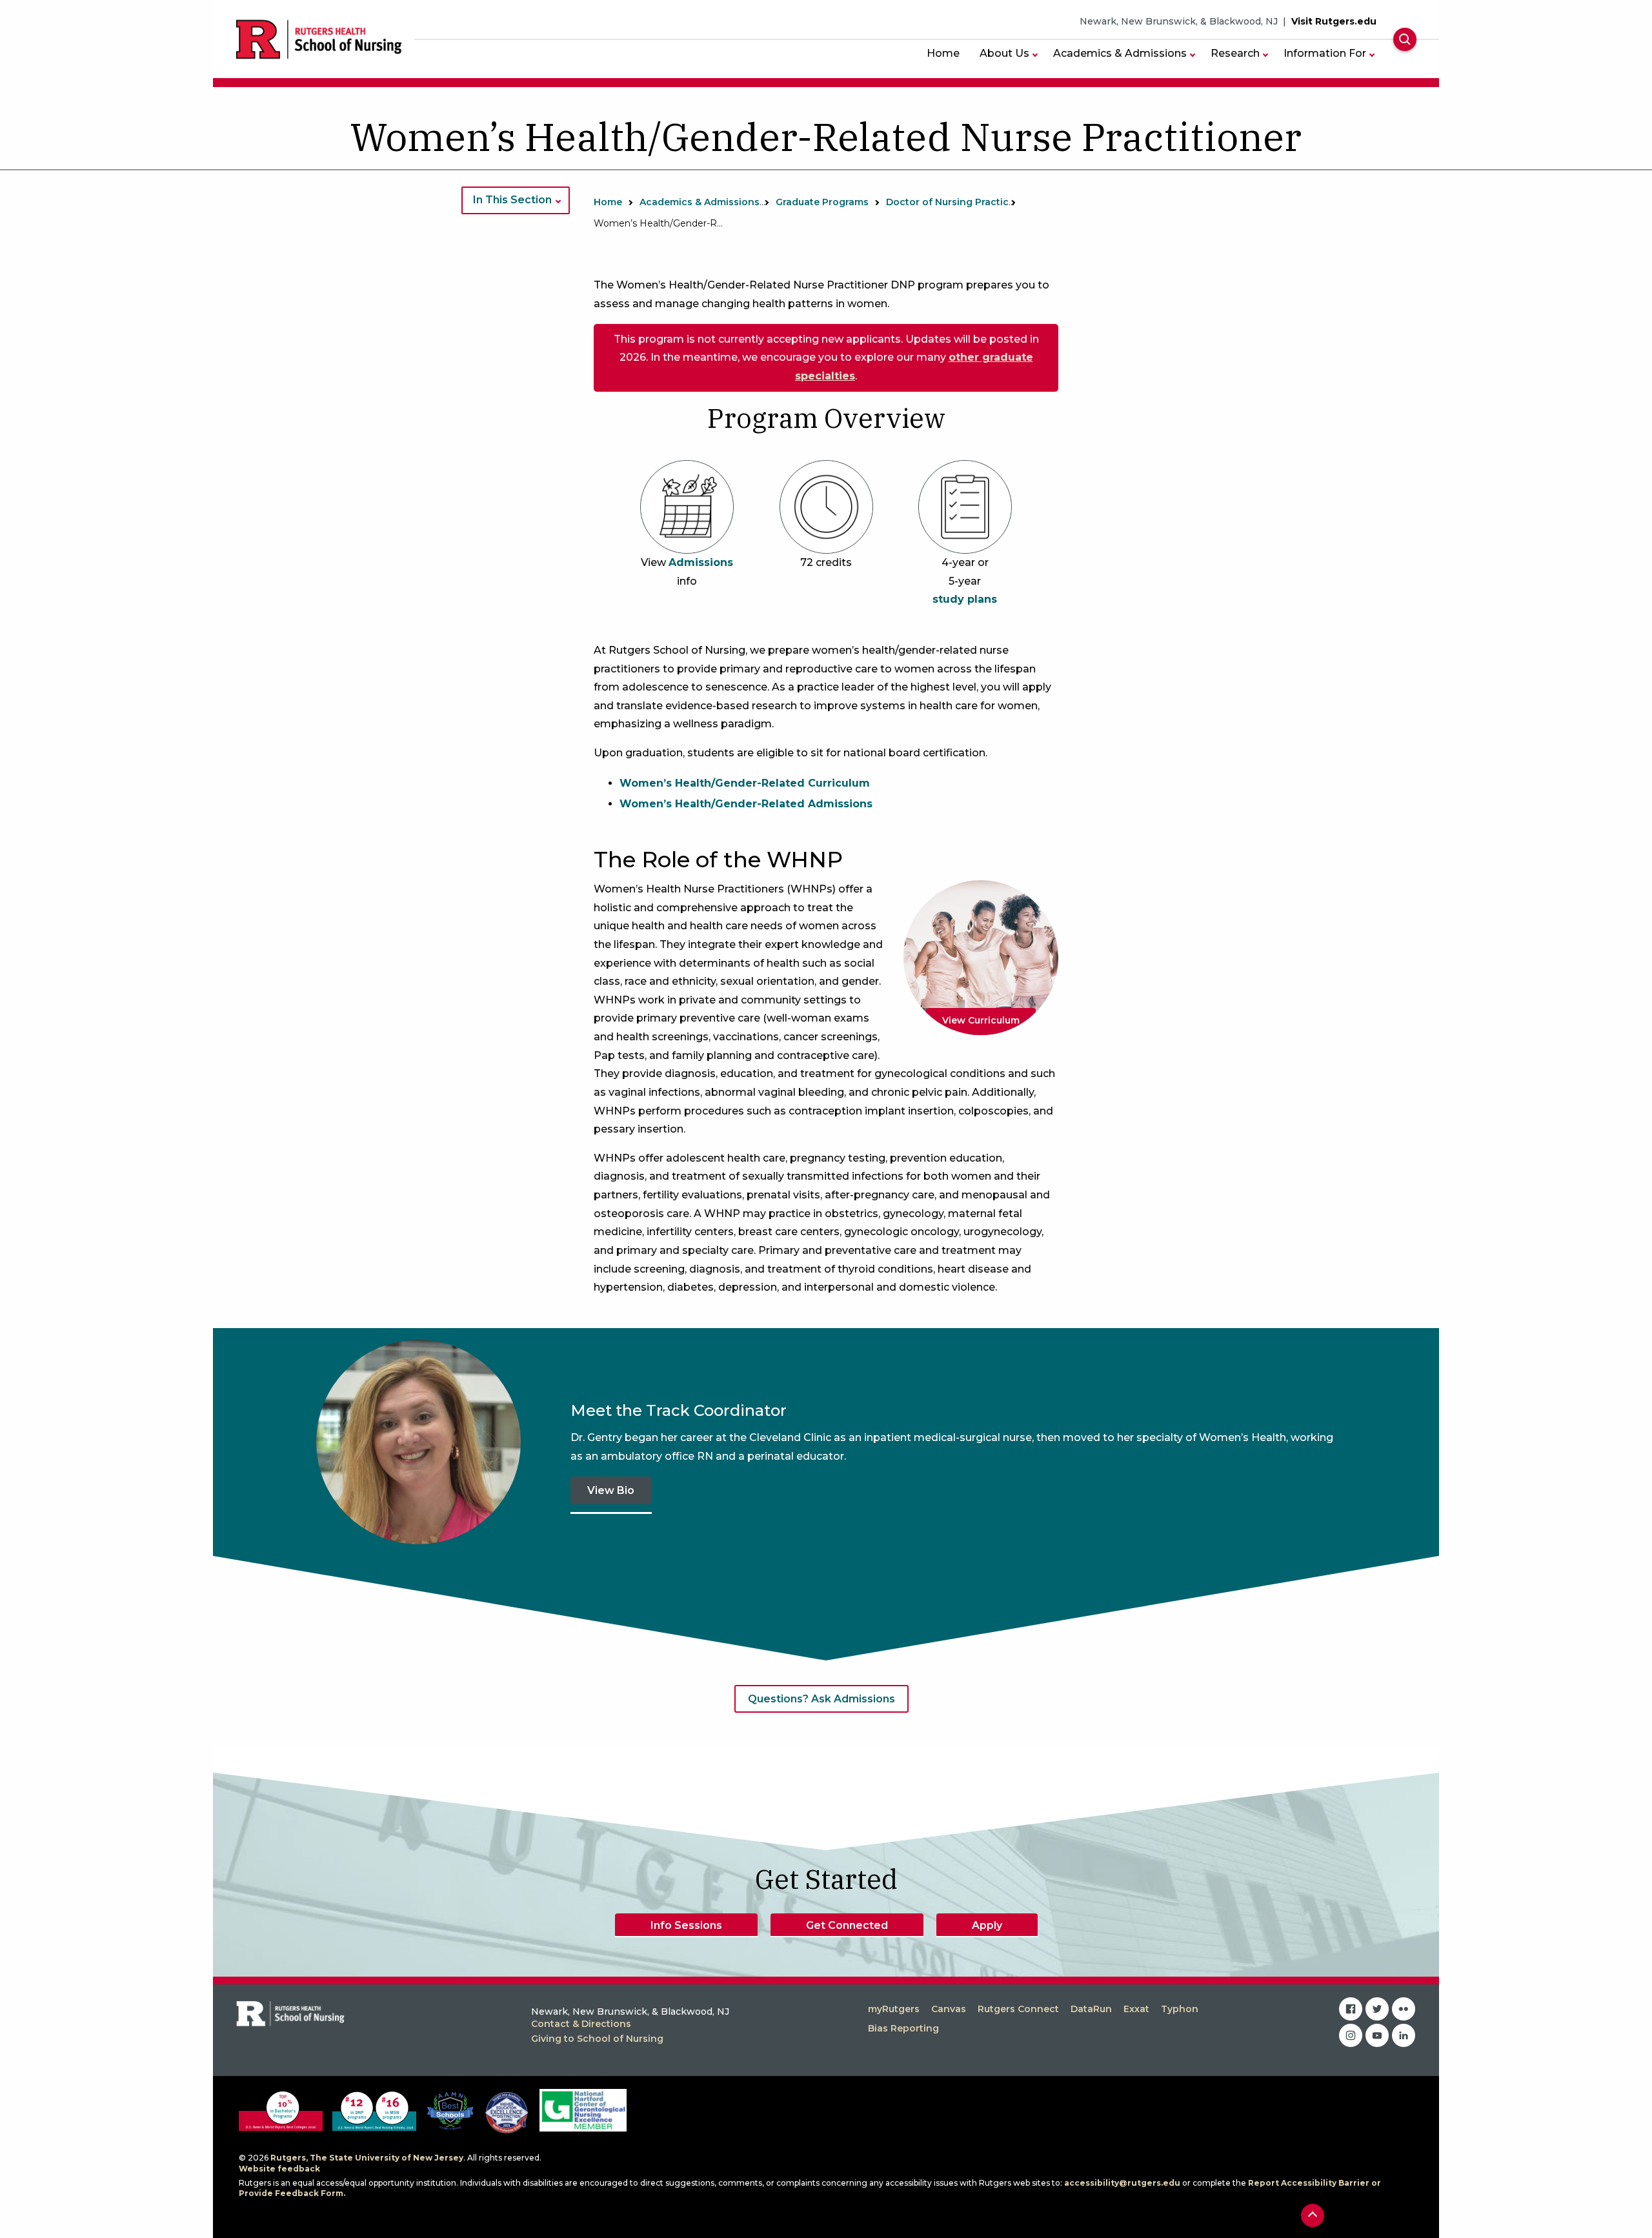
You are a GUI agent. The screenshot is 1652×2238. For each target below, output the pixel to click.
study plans (965, 599)
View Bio (611, 1490)
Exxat (1136, 2009)
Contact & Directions (581, 2024)
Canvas (949, 2009)
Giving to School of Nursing (597, 2039)
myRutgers (894, 2009)
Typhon (1180, 2009)
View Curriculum (981, 1020)
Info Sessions (686, 1925)
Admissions (701, 562)
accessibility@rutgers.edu (1122, 2183)
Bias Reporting (903, 2028)
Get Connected (847, 1925)
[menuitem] (943, 53)
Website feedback (279, 2169)
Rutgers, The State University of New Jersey (367, 2158)
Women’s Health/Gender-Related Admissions (746, 804)
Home (943, 53)
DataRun (1091, 2009)
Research (1235, 53)
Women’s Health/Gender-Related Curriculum (745, 783)
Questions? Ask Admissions (821, 1699)
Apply (987, 1925)
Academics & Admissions (1120, 53)
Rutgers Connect (1018, 2009)
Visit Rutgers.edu (1334, 21)
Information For (1325, 53)
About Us (1004, 53)
